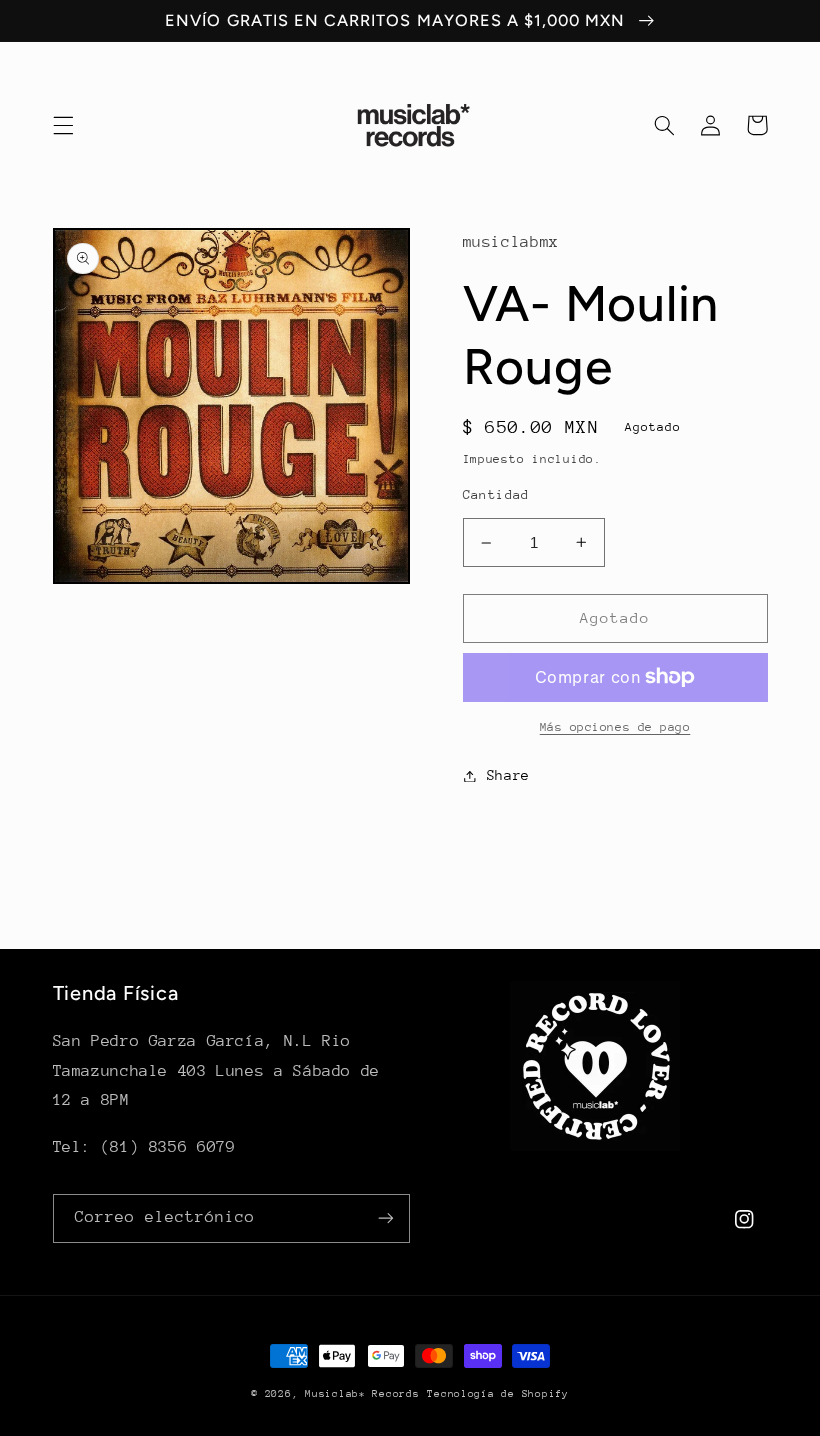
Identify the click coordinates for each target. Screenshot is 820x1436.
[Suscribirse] (386, 1218)
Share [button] (508, 775)
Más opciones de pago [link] (615, 727)
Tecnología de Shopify (497, 1394)
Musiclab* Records (362, 1394)
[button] (63, 125)
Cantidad (496, 494)
